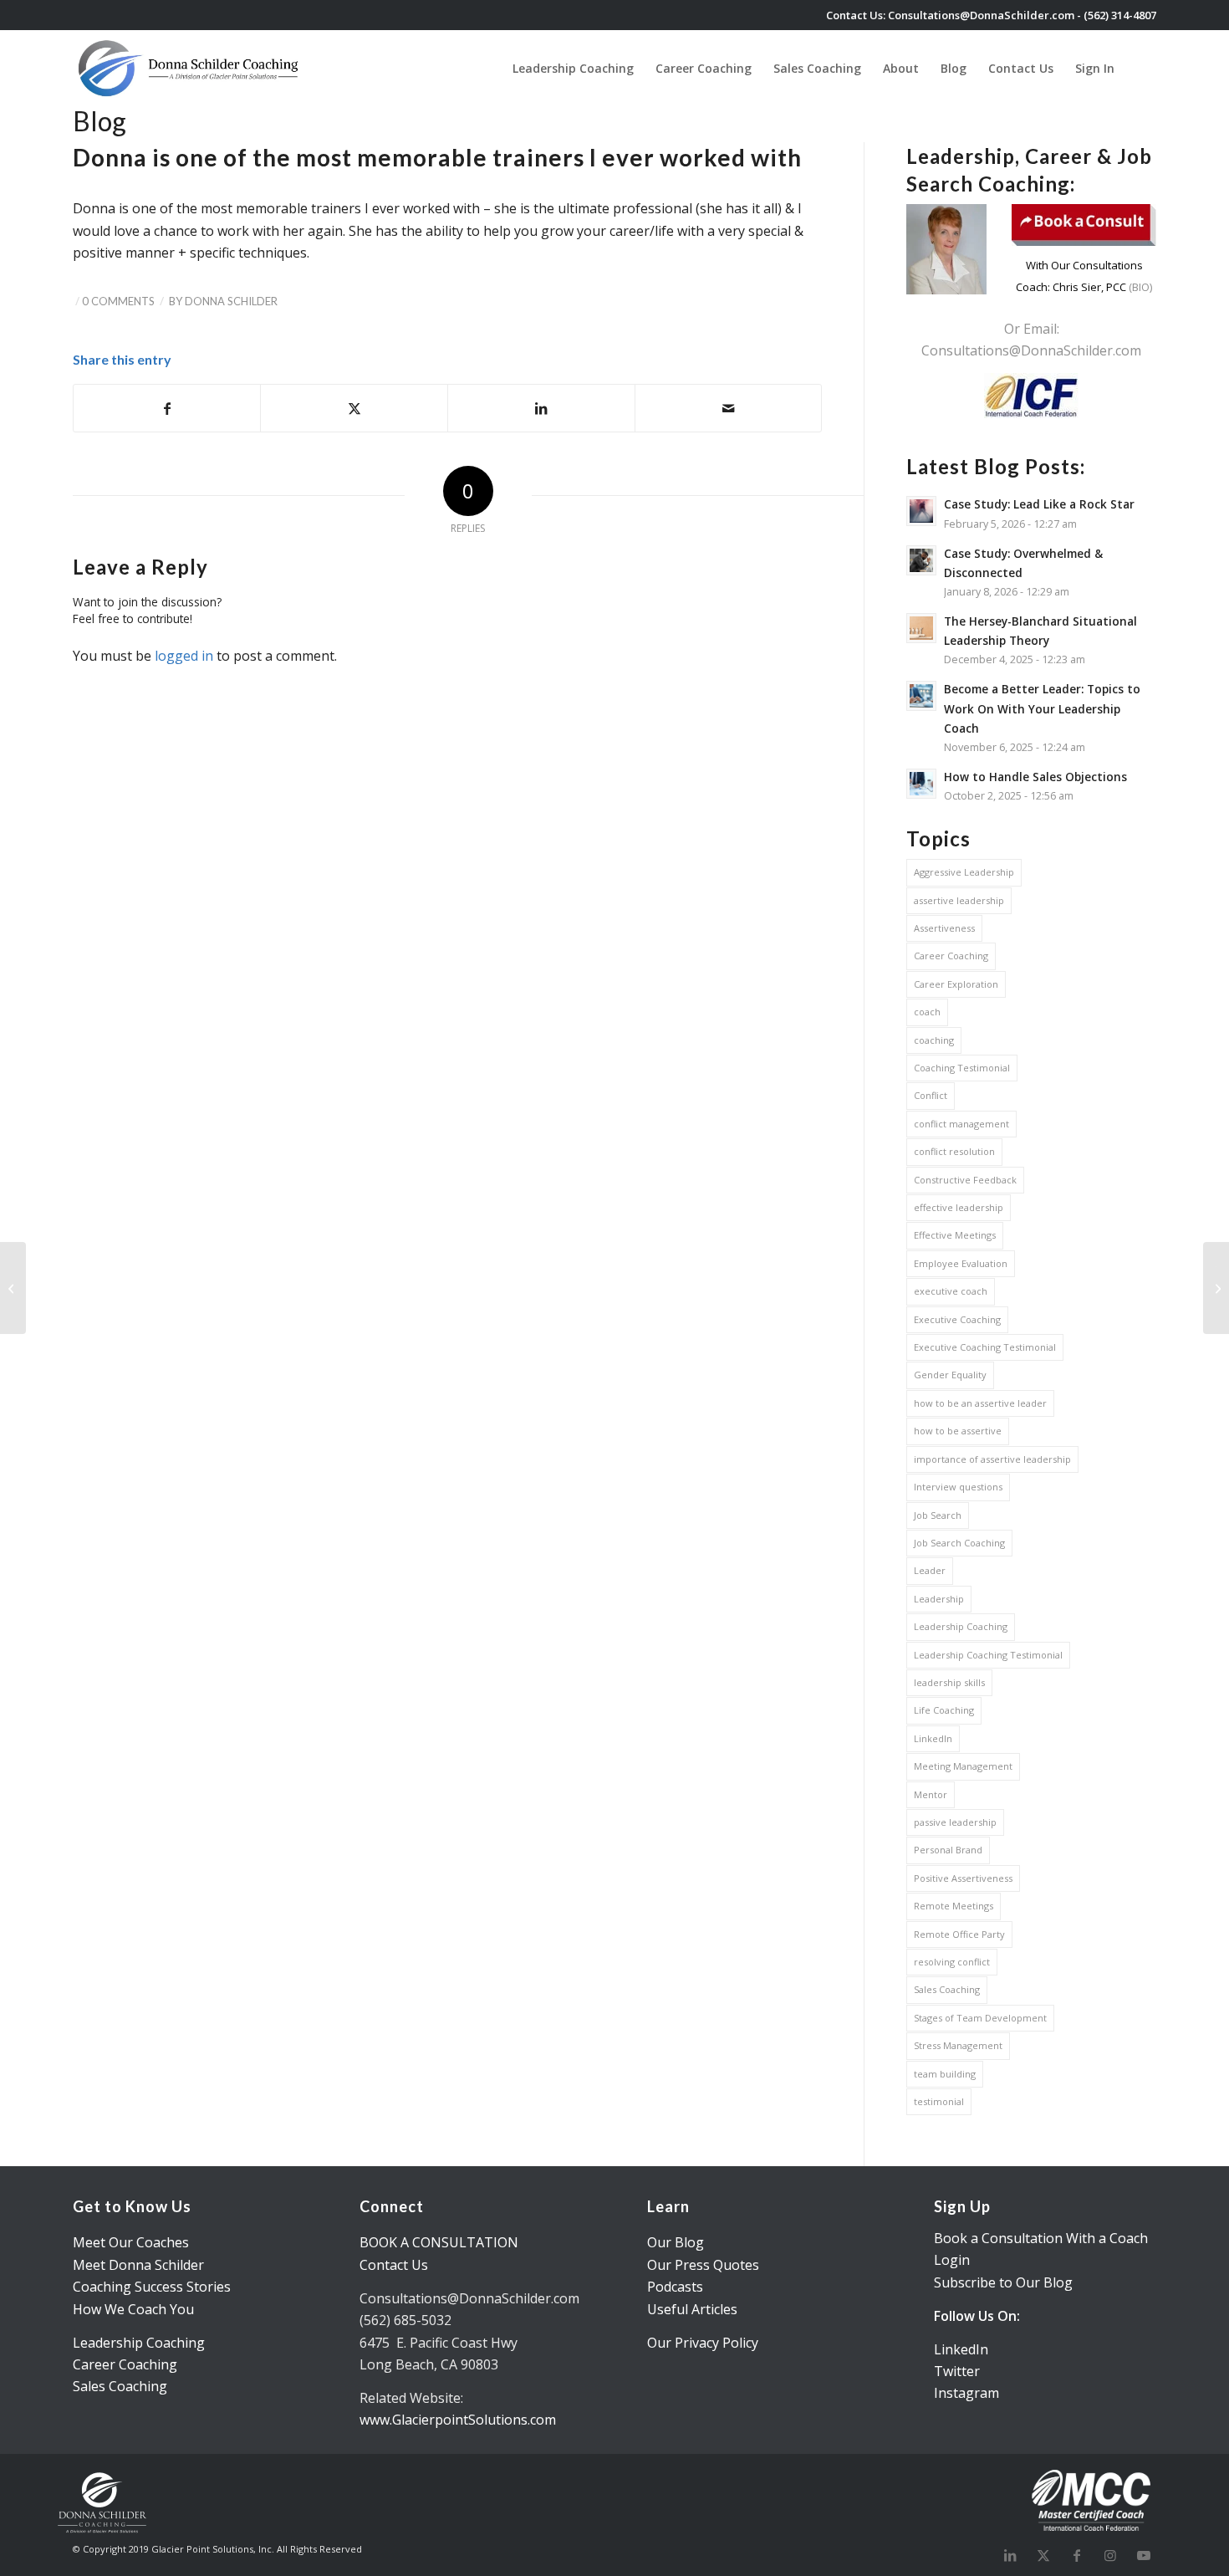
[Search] (1141, 68)
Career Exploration (956, 984)
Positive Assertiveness (963, 1878)
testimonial (939, 2101)
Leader (930, 1570)
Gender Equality (950, 1375)
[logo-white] (190, 68)
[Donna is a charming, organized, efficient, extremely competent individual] (13, 1288)
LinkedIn (933, 1738)
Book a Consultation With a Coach (1041, 2238)
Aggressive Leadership (964, 872)
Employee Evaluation (961, 1263)
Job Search (938, 1515)
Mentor (931, 1794)
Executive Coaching (957, 1319)
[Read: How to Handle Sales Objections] (921, 784)
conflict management (961, 1124)
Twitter (957, 2371)
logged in (184, 656)
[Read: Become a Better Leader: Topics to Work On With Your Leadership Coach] (921, 696)
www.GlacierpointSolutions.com (458, 2420)
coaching (934, 1040)
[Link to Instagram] (1110, 2555)
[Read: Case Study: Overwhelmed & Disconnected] (921, 560)
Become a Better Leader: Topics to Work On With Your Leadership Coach (1042, 708)
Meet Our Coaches (131, 2242)
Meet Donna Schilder (138, 2265)
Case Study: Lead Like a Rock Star (1039, 504)
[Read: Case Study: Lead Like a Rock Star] (921, 511)
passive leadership (955, 1822)
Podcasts (675, 2287)
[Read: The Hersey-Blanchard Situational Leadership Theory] (921, 628)
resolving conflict (952, 1962)
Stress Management (958, 2045)
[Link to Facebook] (1077, 2555)
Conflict (931, 1095)
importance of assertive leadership (992, 1459)
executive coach (951, 1291)
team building (945, 2074)
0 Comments (118, 301)
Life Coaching (944, 1710)
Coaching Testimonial (962, 1068)
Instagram (966, 2393)
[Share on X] (354, 408)
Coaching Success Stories (152, 2287)
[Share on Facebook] (167, 408)
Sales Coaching (947, 1989)
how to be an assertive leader (980, 1403)
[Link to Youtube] (1144, 2555)
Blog (99, 121)
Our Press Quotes (703, 2265)
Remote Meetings (954, 1906)
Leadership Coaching (961, 1626)
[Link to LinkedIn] (1010, 2555)
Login (952, 2260)
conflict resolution (954, 1151)
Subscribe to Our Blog (1003, 2282)
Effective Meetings (955, 1235)
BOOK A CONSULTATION (439, 2242)
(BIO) (1139, 287)
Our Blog (676, 2242)
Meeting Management (963, 1766)
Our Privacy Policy (703, 2343)
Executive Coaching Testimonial (985, 1347)
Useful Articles (692, 2309)
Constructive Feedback (965, 1180)
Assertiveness (944, 928)
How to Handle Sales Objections (1035, 777)
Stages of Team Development (980, 2018)
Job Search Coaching (959, 1543)
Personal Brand (948, 1850)
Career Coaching (951, 956)
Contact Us (394, 2265)
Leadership (939, 1599)
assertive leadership (959, 900)
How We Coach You (133, 2309)
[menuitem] (573, 68)
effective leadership (959, 1207)
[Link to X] (1043, 2555)
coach (927, 1012)
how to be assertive (958, 1431)
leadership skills (949, 1682)
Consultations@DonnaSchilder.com (981, 15)
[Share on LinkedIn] (541, 408)
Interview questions (958, 1487)
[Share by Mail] (729, 408)
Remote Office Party (959, 1934)
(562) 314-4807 (1120, 15)
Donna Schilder (231, 301)
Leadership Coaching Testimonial (988, 1655)
